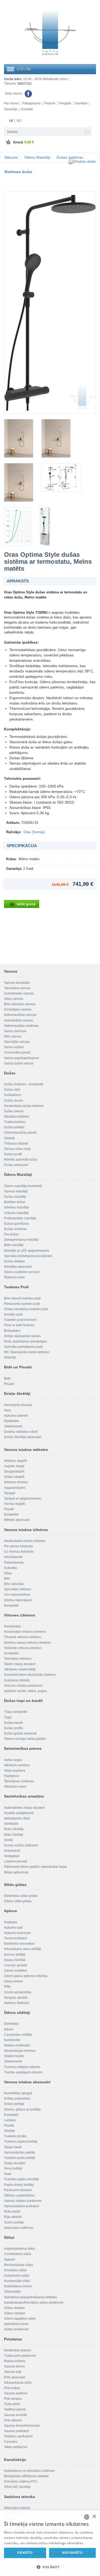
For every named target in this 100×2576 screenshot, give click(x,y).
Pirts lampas (13, 2399)
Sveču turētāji (14, 2222)
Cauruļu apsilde (16, 1965)
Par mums (11, 103)
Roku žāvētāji (14, 1829)
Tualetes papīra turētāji (21, 2142)
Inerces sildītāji (15, 1955)
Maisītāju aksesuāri (18, 1267)
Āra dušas (11, 1234)
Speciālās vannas (17, 1042)
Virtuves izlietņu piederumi (23, 1686)
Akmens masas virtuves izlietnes (27, 1643)
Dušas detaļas (14, 1261)
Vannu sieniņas (15, 1031)
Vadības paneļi (15, 2409)
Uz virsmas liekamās (19, 1552)
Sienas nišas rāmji (17, 1149)
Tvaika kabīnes (15, 1122)
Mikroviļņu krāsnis (17, 2508)
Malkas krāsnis (15, 2361)
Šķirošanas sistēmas (19, 1781)
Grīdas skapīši (14, 1477)
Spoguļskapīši (14, 1471)
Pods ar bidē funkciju (19, 1325)
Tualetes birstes (15, 2136)
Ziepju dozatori (15, 2163)
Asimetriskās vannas (19, 993)
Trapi (8, 1717)
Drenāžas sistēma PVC (21, 2481)
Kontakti (27, 109)
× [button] (94, 2517)
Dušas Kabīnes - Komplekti (24, 1084)
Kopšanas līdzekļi (17, 1680)
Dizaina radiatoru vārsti (21, 1432)
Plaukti (9, 1509)
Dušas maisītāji (15, 1197)
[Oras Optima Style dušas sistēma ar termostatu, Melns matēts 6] (18, 526)
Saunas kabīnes (16, 2393)
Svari (8, 2174)
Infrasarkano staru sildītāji (23, 1949)
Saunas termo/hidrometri (22, 2426)
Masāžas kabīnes (17, 1117)
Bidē (7, 1379)
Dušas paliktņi (14, 1127)
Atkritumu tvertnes (17, 1765)
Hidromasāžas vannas (20, 1015)
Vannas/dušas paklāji (19, 2152)
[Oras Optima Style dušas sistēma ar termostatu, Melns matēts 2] (19, 438)
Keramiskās (13, 1626)
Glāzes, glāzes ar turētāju (22, 2109)
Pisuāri (9, 1384)
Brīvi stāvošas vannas (20, 1004)
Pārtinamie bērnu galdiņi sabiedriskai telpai (35, 1867)
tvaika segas (13, 1760)
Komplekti (11, 1514)
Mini (7, 1579)
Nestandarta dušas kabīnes (24, 1106)
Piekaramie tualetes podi (22, 1304)
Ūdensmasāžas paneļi (20, 1133)
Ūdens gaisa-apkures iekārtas (26, 1976)
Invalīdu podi (13, 1314)
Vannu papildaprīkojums (22, 1058)
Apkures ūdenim (16, 1416)
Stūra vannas (14, 999)
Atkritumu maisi (15, 1787)
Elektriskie (11, 1421)
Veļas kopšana (15, 1771)
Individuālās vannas (19, 1020)
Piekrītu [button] (25, 2553)
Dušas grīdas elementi (20, 1733)
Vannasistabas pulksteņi (22, 2206)
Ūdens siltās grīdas (18, 1901)
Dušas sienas (14, 1111)
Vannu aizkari (14, 1047)
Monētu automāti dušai (21, 1160)
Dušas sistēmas (70, 157)
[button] (50, 2567)
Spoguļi (10, 1493)
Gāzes (9, 2029)
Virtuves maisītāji (16, 1213)
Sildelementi (13, 1426)
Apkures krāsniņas (17, 1933)
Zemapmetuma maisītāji (21, 1240)
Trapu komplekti (16, 1712)
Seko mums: (14, 93)
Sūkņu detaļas (14, 2308)
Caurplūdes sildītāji (18, 2035)
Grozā (23, 142)
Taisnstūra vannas (17, 988)
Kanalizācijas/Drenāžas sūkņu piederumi (34, 2303)
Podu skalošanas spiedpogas (25, 1341)
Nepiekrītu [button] (72, 2553)
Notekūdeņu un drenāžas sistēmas (29, 2471)
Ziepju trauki (13, 2147)
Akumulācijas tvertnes (20, 2051)
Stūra (8, 1573)
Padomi (50, 103)
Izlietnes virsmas (16, 1482)
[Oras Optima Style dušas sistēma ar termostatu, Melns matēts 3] (56, 438)
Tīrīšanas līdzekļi (16, 1144)
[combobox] (87, 2517)
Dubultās (11, 1568)
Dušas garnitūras (16, 1224)
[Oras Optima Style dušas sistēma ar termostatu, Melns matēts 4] (19, 482)
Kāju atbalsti (13, 2217)
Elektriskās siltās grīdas (21, 1896)
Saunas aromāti (15, 2415)
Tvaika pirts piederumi (20, 2356)
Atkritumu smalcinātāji (20, 1669)
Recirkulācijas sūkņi (19, 2265)
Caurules (11, 2442)
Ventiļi (8, 1840)
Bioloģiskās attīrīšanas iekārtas (26, 2476)
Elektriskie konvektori (19, 1944)
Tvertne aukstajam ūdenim (23, 2072)
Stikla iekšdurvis (16, 2447)
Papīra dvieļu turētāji (19, 2185)
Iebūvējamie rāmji (17, 1818)
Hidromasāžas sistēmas (21, 1026)
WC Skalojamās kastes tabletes (27, 1352)
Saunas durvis (14, 2366)
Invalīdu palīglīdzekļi (19, 1813)
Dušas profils (13, 1728)
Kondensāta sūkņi (17, 2281)
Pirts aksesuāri (15, 2377)
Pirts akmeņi (13, 2420)
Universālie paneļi (17, 1052)
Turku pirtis (12, 2404)
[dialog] (50, 2543)
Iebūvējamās (13, 1557)
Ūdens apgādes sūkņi (20, 2319)
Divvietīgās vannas (18, 1009)
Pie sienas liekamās (19, 1546)
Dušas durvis (13, 1101)
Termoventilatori (16, 1938)
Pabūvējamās (14, 1563)
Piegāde (65, 103)
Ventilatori (11, 1824)
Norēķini (81, 103)
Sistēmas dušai (18, 172)
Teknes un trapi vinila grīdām (25, 1739)
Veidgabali (12, 1856)
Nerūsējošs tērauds (18, 1405)
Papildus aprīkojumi (18, 2436)
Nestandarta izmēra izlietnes (25, 1541)
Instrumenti (12, 1851)
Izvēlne (24, 69)
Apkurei (10, 2260)
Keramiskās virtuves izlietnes (25, 1632)
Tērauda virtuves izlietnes (23, 1637)
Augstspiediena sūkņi (20, 2249)
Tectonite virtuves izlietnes (23, 1648)
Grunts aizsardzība (18, 1992)
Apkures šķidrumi (17, 2003)
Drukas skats (85, 161)
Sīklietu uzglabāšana (19, 2195)
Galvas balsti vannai (19, 1063)
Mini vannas (13, 1036)
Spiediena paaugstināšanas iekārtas (31, 2297)
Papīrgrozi (11, 1776)
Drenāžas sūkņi (15, 2270)
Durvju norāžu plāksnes (21, 1845)
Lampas (10, 2120)
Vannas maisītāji (16, 1191)
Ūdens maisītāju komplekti (23, 1186)
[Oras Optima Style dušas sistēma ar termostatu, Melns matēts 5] (61, 477)
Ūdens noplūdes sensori (22, 1272)
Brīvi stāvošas (14, 1584)
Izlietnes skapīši (15, 1461)
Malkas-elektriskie (17, 2045)
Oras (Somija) (34, 832)
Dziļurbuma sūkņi (17, 2276)
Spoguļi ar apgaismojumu (23, 1498)
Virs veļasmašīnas (17, 1595)
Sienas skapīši (15, 1504)
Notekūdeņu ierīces (18, 2286)
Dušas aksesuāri (16, 1165)
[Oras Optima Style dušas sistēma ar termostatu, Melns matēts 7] (45, 526)
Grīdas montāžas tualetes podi (26, 1309)
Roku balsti (12, 2211)
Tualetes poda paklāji (20, 2158)
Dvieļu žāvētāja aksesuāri (23, 1437)
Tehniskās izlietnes (18, 1659)
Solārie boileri (14, 2056)
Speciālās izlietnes (18, 1589)
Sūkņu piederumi (16, 2329)
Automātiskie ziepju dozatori (24, 1808)
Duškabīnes (13, 1095)
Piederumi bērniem (18, 2190)
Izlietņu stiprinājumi (18, 1600)
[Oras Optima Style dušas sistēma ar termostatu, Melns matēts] (50, 303)
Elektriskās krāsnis (17, 2350)
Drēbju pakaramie (17, 2099)
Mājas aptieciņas (16, 1872)
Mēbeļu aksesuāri (17, 1520)
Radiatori (11, 1922)
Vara (7, 1410)
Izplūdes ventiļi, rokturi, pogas (25, 1691)
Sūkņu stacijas (15, 2313)
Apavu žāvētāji (15, 1960)
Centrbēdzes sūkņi (18, 2254)
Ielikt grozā (26, 904)
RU (19, 121)
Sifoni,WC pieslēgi (17, 2487)
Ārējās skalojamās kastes (22, 1336)
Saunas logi (13, 2372)
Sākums (11, 157)
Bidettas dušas (15, 1202)
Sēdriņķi (10, 1357)
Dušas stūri (12, 1090)
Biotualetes (12, 1331)
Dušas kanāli (13, 1723)
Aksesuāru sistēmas (19, 2228)
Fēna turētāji (13, 2168)
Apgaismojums (15, 1488)
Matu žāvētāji (14, 1835)
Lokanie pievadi (16, 1861)
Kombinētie (12, 2040)
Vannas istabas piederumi (23, 2201)
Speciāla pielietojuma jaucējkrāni (28, 1256)
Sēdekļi (9, 1138)
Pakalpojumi (31, 103)
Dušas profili (13, 1154)
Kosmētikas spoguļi (18, 2093)
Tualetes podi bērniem (20, 1320)
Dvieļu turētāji (14, 2104)
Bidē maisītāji (14, 1245)
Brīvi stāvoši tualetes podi (22, 1298)
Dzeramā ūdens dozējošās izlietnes (30, 1675)
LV (11, 121)
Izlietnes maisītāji (16, 1207)
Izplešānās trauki (16, 2324)
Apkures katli (13, 1928)
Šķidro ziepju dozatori (20, 1664)
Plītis (7, 1987)
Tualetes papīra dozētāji (21, 2179)
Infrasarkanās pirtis (18, 2383)
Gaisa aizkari (13, 1981)
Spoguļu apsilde (16, 1998)
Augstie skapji (14, 1466)
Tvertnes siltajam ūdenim (22, 2067)
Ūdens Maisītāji (37, 157)
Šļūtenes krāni (14, 1277)
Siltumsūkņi (12, 2292)
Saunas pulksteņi (17, 2431)
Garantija (11, 109)
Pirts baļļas (12, 2388)
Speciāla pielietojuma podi (23, 1347)
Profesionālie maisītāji (20, 1218)
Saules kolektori (16, 1971)
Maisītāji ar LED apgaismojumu (27, 1251)
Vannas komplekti (17, 983)
